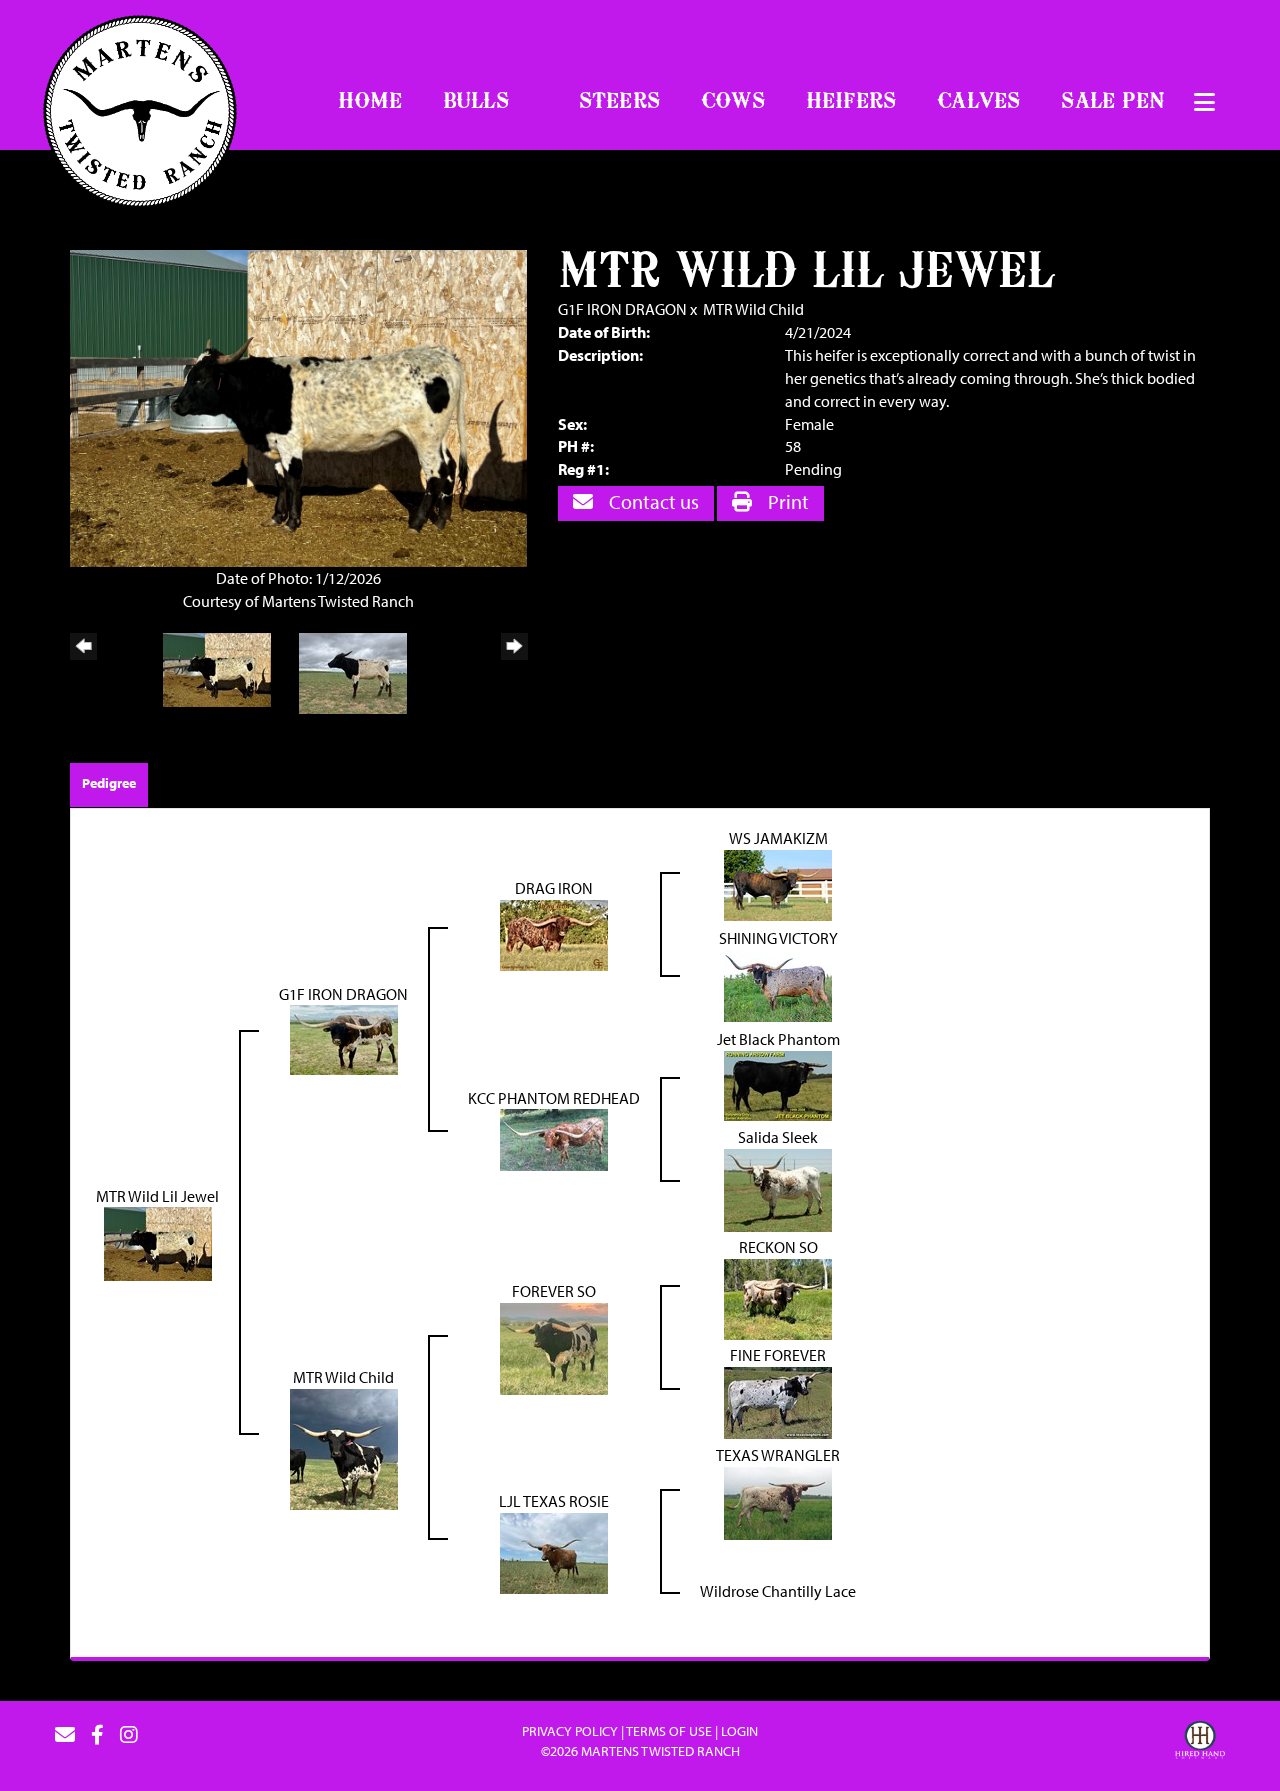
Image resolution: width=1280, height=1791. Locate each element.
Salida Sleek (778, 1137)
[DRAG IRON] (554, 933)
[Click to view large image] (298, 407)
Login (739, 1731)
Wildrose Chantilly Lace (778, 1591)
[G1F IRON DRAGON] (344, 1038)
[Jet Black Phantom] (778, 1083)
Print (786, 501)
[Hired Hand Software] (1200, 1743)
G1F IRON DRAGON (622, 309)
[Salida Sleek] (778, 1188)
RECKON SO (778, 1247)
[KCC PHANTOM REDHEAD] (554, 1138)
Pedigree (109, 783)
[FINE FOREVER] (778, 1401)
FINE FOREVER (778, 1355)
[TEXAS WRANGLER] (778, 1501)
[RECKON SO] (778, 1297)
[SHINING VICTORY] (778, 983)
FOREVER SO (554, 1291)
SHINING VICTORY (778, 938)
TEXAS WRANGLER (778, 1455)
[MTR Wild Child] (344, 1447)
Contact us (652, 501)
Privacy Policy (570, 1731)
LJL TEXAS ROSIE (554, 1501)
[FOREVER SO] (554, 1347)
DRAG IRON (554, 888)
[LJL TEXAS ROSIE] (554, 1551)
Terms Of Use (669, 1731)
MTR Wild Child (753, 309)
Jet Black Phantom (778, 1039)
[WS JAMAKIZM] (778, 883)
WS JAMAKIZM (778, 838)
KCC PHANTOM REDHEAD (554, 1098)
